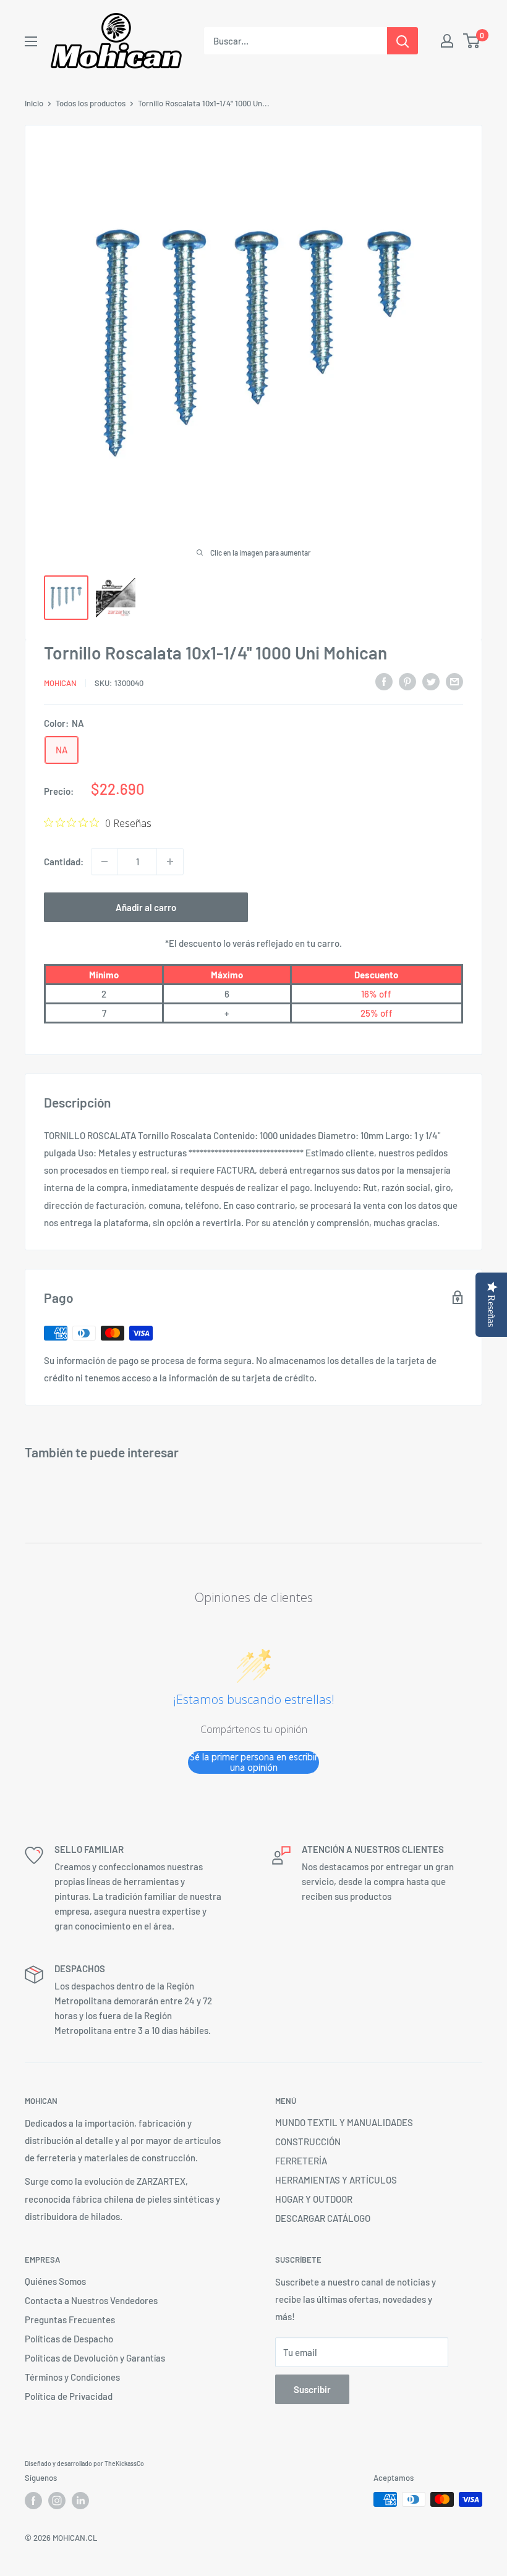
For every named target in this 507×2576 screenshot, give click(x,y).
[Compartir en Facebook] (384, 681)
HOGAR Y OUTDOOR (314, 2199)
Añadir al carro (146, 907)
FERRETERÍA (301, 2161)
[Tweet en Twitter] (431, 681)
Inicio (34, 103)
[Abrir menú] (31, 41)
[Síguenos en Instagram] (57, 2501)
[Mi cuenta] (447, 41)
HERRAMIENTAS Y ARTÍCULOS (336, 2180)
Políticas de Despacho (69, 2339)
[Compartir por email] (454, 681)
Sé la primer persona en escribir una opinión (254, 1762)
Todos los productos (91, 103)
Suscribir (312, 2389)
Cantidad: (64, 862)
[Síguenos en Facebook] (33, 2501)
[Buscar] (403, 41)
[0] (472, 41)
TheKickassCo (124, 2464)
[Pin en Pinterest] (407, 681)
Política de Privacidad (69, 2396)
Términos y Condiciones (72, 2377)
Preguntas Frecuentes (70, 2320)
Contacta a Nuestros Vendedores (91, 2300)
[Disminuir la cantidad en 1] (104, 862)
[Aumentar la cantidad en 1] (170, 862)
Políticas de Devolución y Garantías (95, 2358)
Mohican (60, 683)
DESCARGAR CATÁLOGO (323, 2218)
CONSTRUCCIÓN (308, 2142)
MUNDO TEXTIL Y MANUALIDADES (344, 2122)
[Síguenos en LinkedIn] (80, 2501)
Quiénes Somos (55, 2281)
